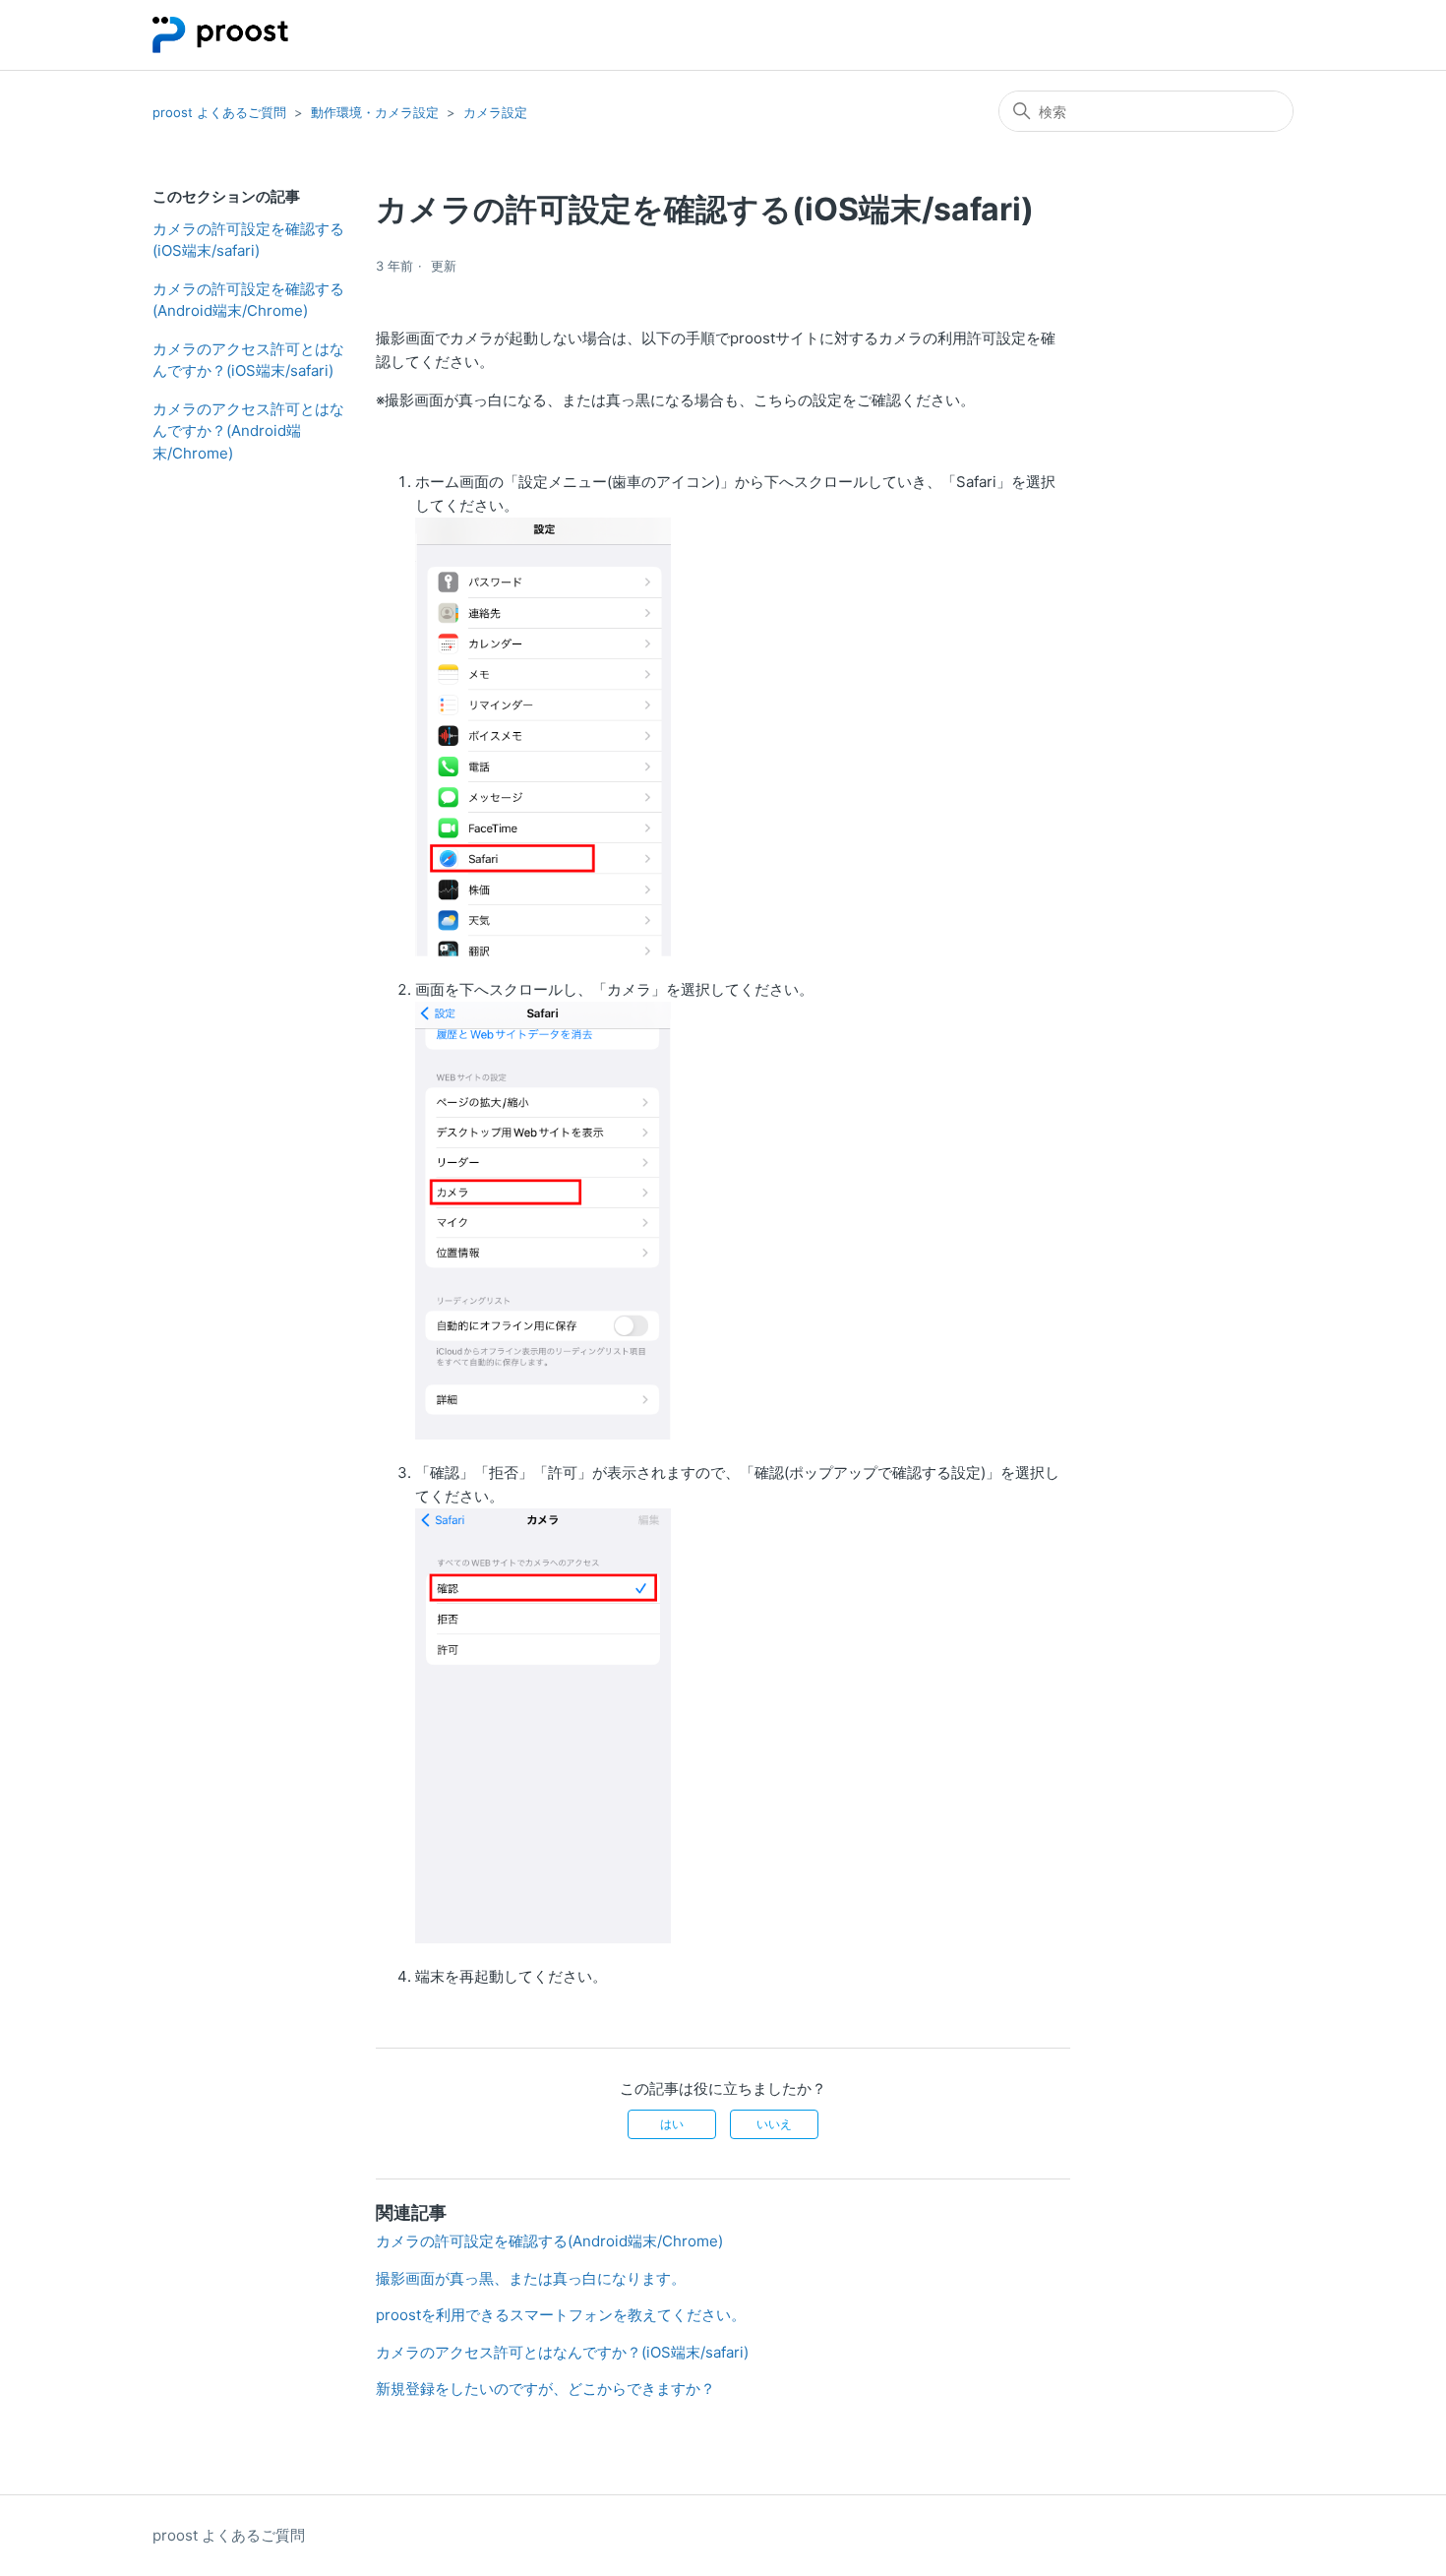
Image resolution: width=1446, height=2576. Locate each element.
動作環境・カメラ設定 (375, 112)
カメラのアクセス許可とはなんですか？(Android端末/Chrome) (248, 431)
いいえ (774, 2124)
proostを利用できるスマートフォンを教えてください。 (561, 2315)
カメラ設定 (495, 112)
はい (672, 2124)
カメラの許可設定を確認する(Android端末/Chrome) (248, 300)
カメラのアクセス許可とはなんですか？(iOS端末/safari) (248, 360)
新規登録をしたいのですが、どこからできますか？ (545, 2389)
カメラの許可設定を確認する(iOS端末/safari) (248, 240)
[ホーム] (220, 35)
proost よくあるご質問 (219, 112)
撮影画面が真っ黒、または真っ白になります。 (531, 2278)
